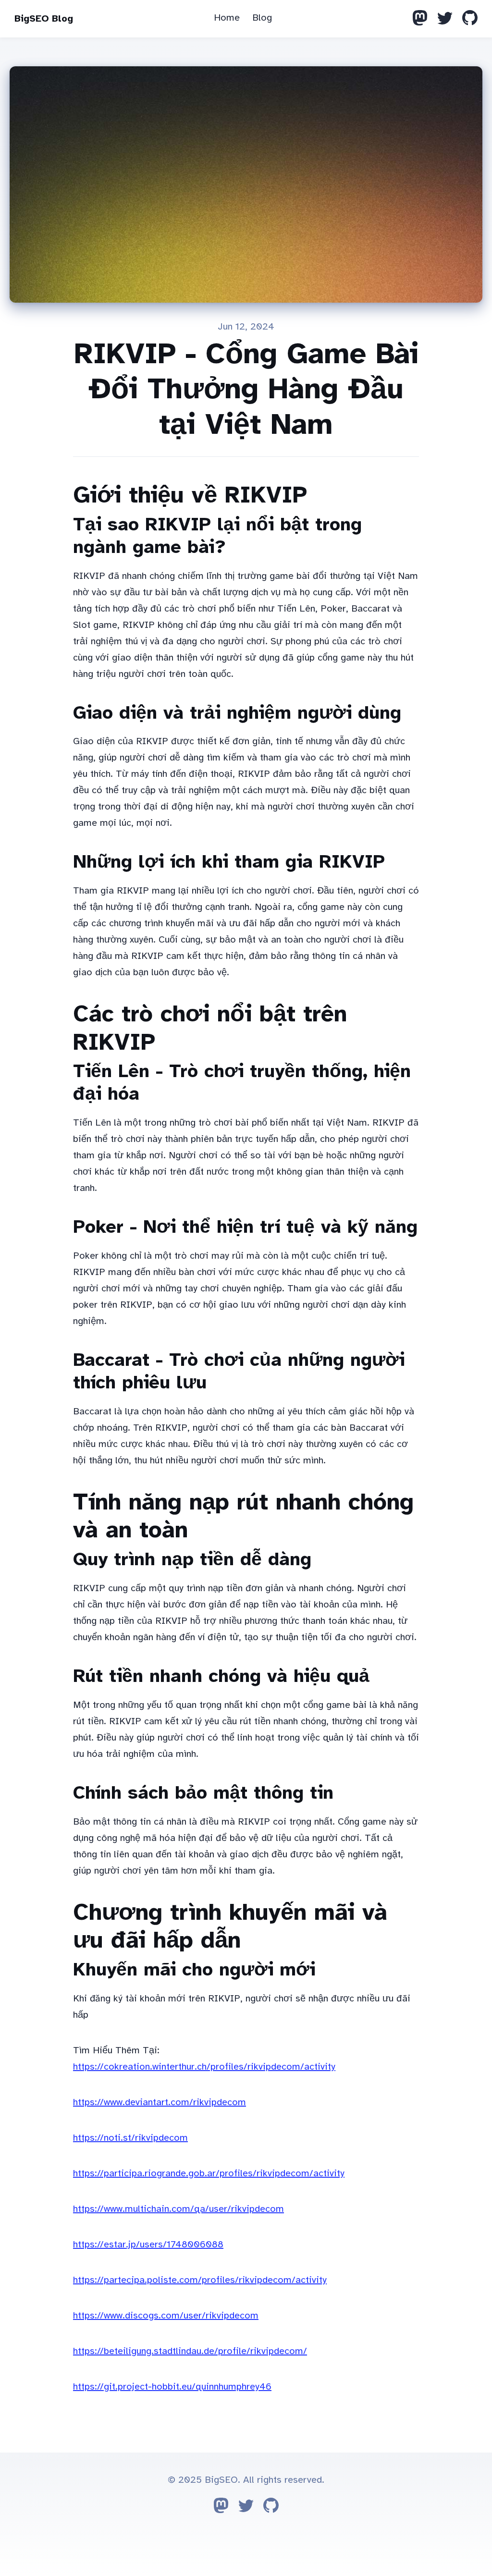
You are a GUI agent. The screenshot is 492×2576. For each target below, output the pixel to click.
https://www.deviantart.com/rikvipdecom (160, 2102)
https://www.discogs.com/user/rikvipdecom (166, 2315)
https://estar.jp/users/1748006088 (148, 2244)
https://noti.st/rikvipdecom (130, 2138)
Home (227, 18)
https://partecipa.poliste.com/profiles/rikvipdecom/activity (200, 2280)
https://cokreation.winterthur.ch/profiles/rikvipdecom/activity (204, 2067)
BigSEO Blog (44, 18)
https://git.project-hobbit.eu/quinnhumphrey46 (172, 2386)
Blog (262, 18)
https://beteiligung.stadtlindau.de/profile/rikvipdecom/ (190, 2351)
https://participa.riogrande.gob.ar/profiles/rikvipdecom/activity (209, 2173)
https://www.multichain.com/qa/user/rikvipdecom (178, 2209)
